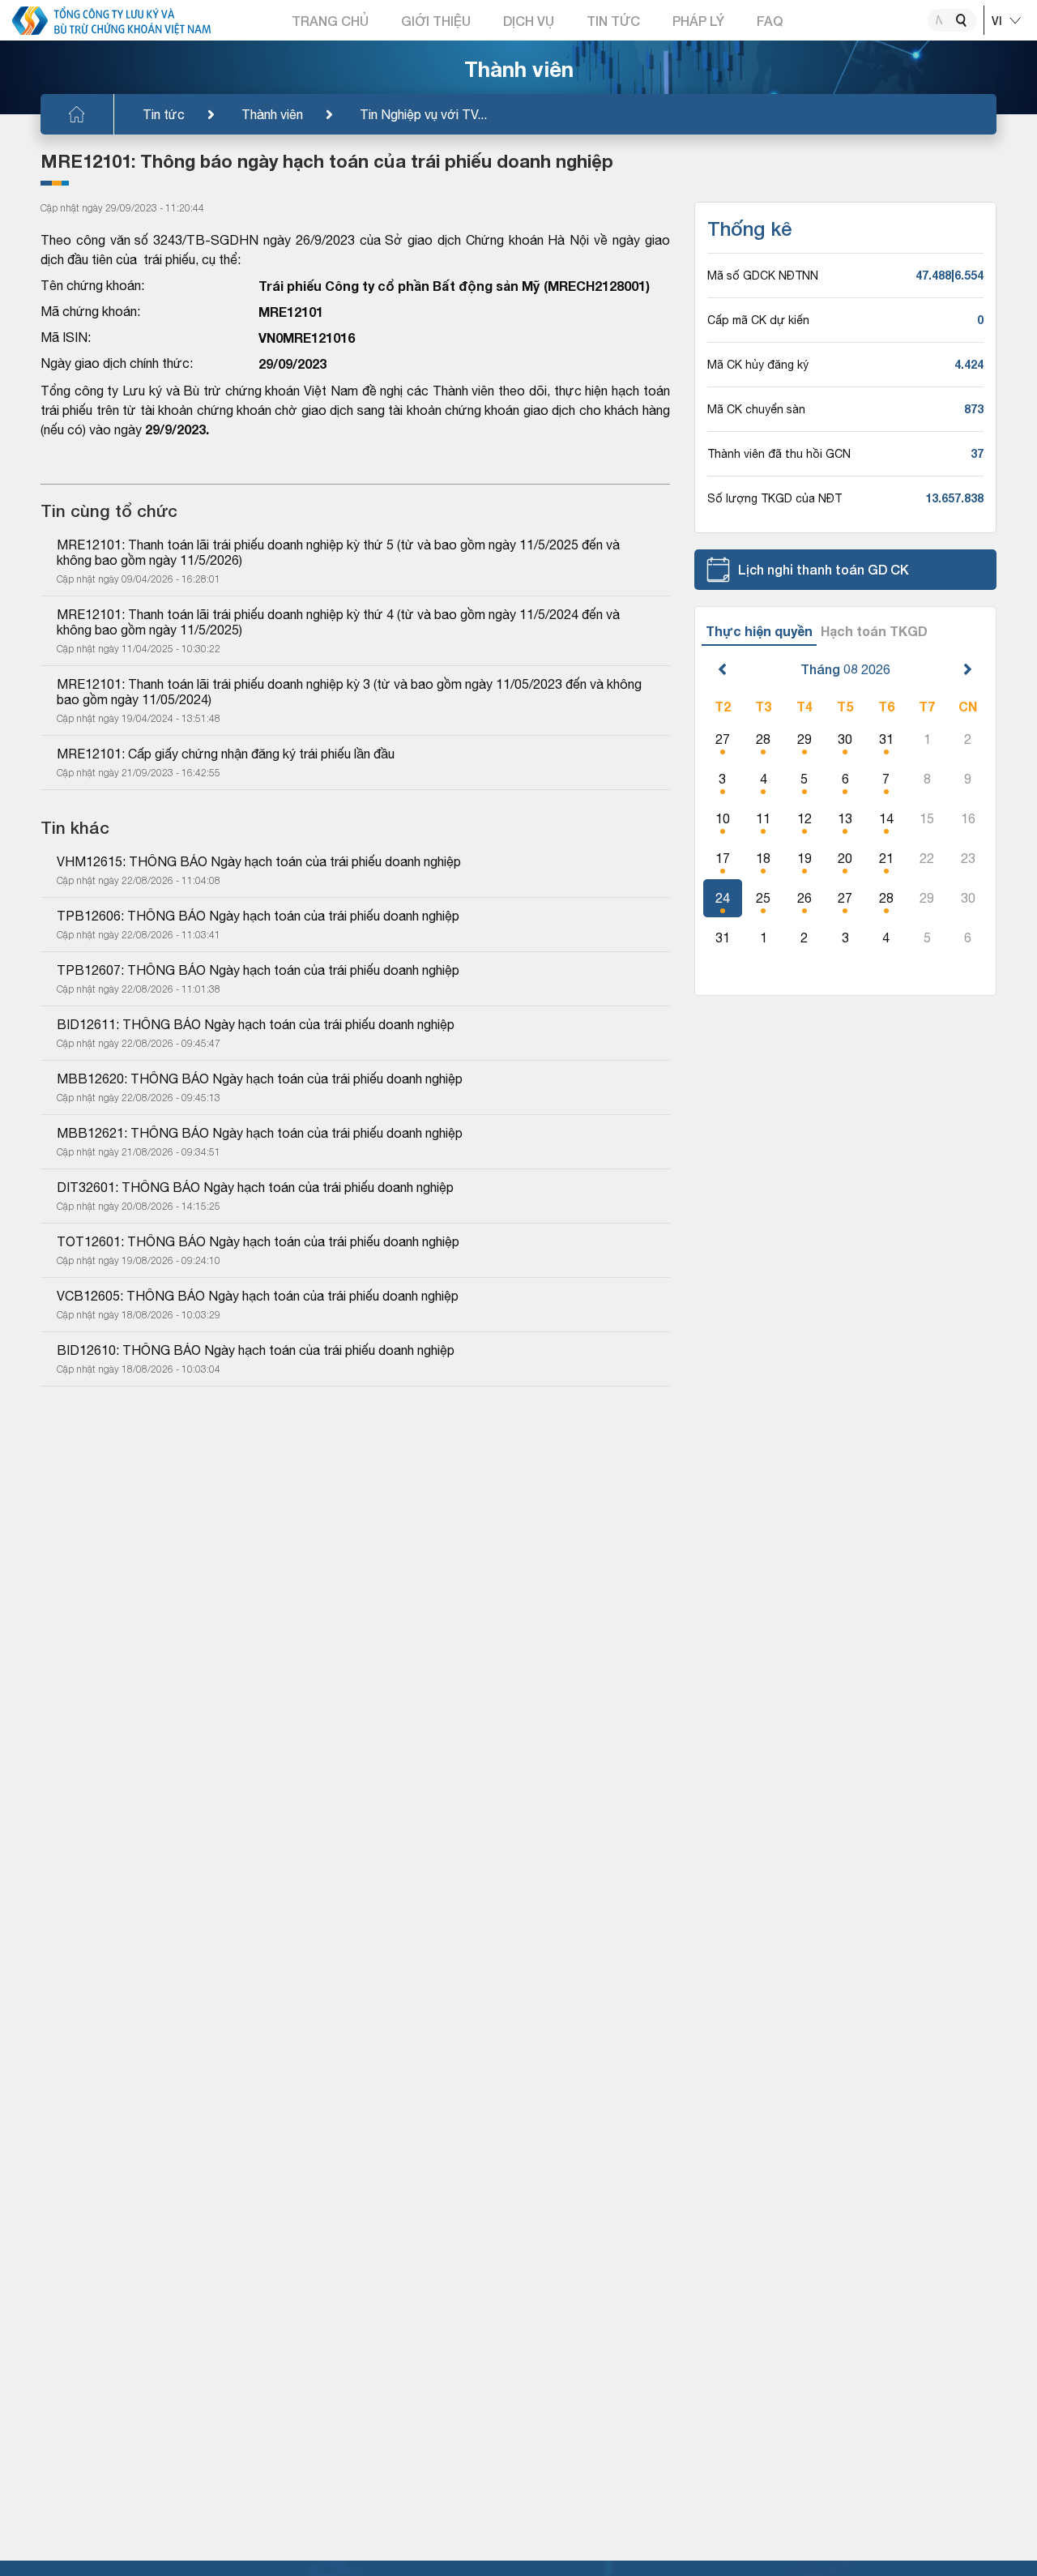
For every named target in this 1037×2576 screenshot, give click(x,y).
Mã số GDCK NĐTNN (763, 276)
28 (763, 739)
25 (763, 898)
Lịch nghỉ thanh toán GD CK (824, 569)
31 (886, 739)
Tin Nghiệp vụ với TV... (423, 114)
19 (804, 858)
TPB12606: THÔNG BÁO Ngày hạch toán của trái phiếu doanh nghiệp (258, 916)
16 (968, 818)
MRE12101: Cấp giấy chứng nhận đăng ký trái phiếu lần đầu (226, 754)
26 (804, 898)
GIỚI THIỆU (436, 21)
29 (804, 739)
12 (804, 818)
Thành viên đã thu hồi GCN (779, 454)
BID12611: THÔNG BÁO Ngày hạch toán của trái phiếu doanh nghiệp (256, 1024)
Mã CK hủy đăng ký (758, 365)
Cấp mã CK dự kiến (758, 320)
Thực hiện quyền (759, 631)
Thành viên (272, 114)
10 (723, 818)
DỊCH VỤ (529, 21)
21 (886, 858)
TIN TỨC (613, 21)
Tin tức (164, 114)
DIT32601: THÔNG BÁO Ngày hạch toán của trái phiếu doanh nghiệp (255, 1187)
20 (845, 858)
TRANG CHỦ (330, 21)
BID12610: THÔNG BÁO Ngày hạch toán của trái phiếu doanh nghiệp (256, 1350)
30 (845, 739)
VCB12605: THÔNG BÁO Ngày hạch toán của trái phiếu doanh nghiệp (258, 1296)
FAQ (770, 21)
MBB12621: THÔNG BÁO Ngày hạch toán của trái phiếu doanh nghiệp (260, 1133)
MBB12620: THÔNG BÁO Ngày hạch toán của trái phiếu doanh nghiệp (260, 1079)
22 (927, 858)
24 (723, 898)
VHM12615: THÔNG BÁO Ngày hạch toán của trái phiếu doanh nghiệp (259, 861)
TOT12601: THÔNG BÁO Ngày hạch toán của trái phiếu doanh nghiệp (258, 1241)
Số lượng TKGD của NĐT (775, 498)
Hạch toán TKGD (874, 631)
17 (723, 858)
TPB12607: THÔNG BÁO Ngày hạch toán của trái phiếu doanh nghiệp (258, 970)
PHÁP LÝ (698, 21)
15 (927, 818)
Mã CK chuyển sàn (756, 409)
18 (763, 858)
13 (845, 818)
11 (763, 818)
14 (886, 818)
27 (723, 739)
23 (968, 858)
